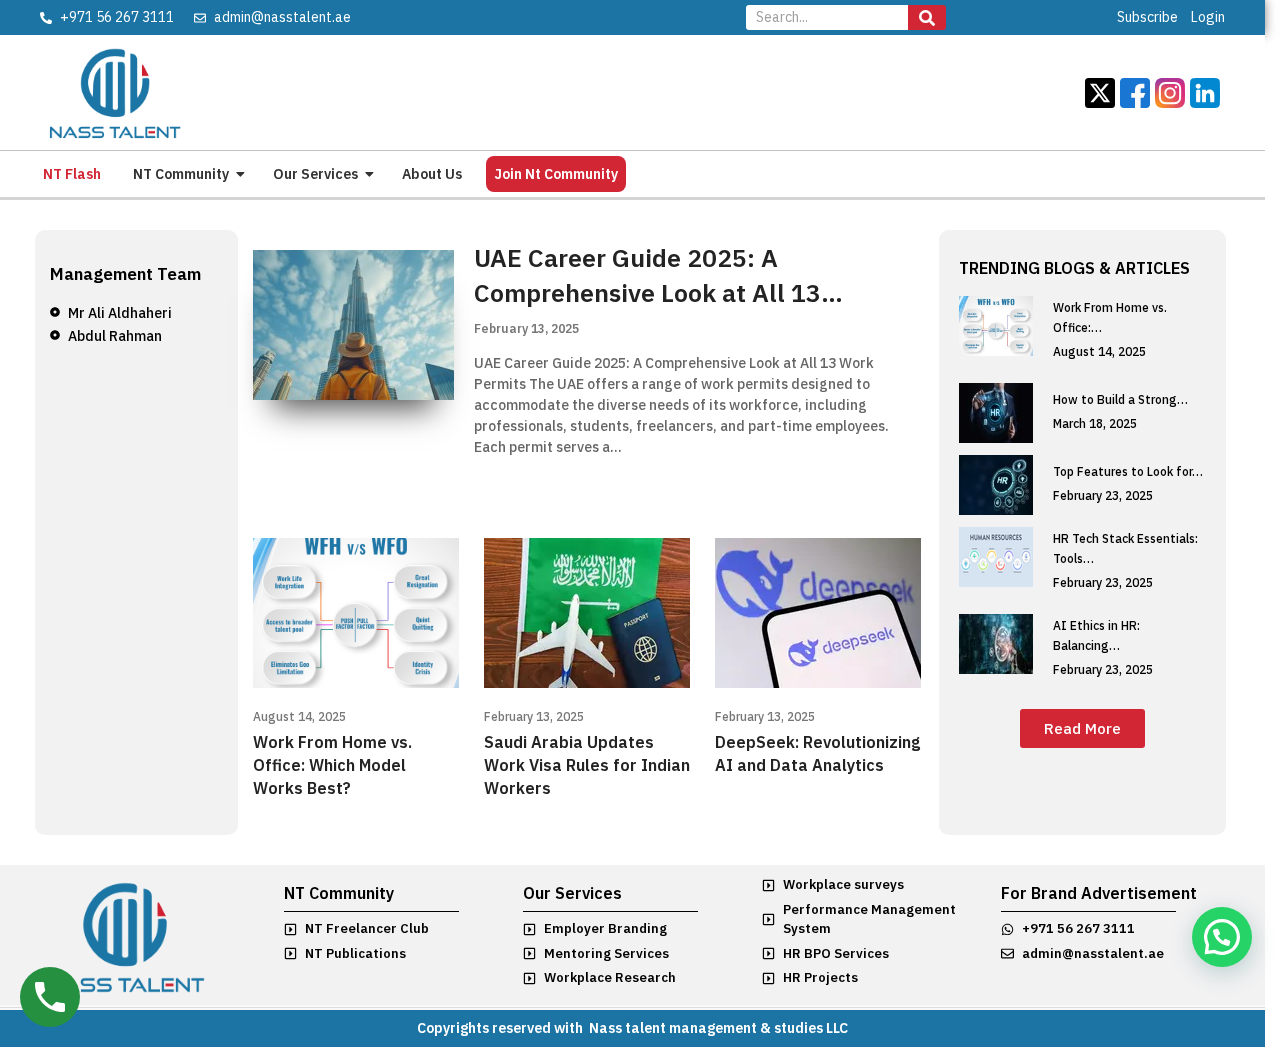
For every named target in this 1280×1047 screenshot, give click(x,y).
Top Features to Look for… (1128, 471)
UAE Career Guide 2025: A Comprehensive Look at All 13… (658, 275)
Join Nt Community (556, 174)
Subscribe (1147, 17)
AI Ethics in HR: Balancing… (1096, 635)
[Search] (927, 17)
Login (1208, 17)
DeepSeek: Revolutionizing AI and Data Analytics (817, 753)
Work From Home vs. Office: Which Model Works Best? (332, 765)
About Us (432, 174)
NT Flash (72, 174)
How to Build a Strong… (1120, 399)
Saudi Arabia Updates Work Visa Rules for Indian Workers (587, 765)
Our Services (315, 174)
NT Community (181, 174)
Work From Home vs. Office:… (1110, 317)
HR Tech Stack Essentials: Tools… (1125, 548)
